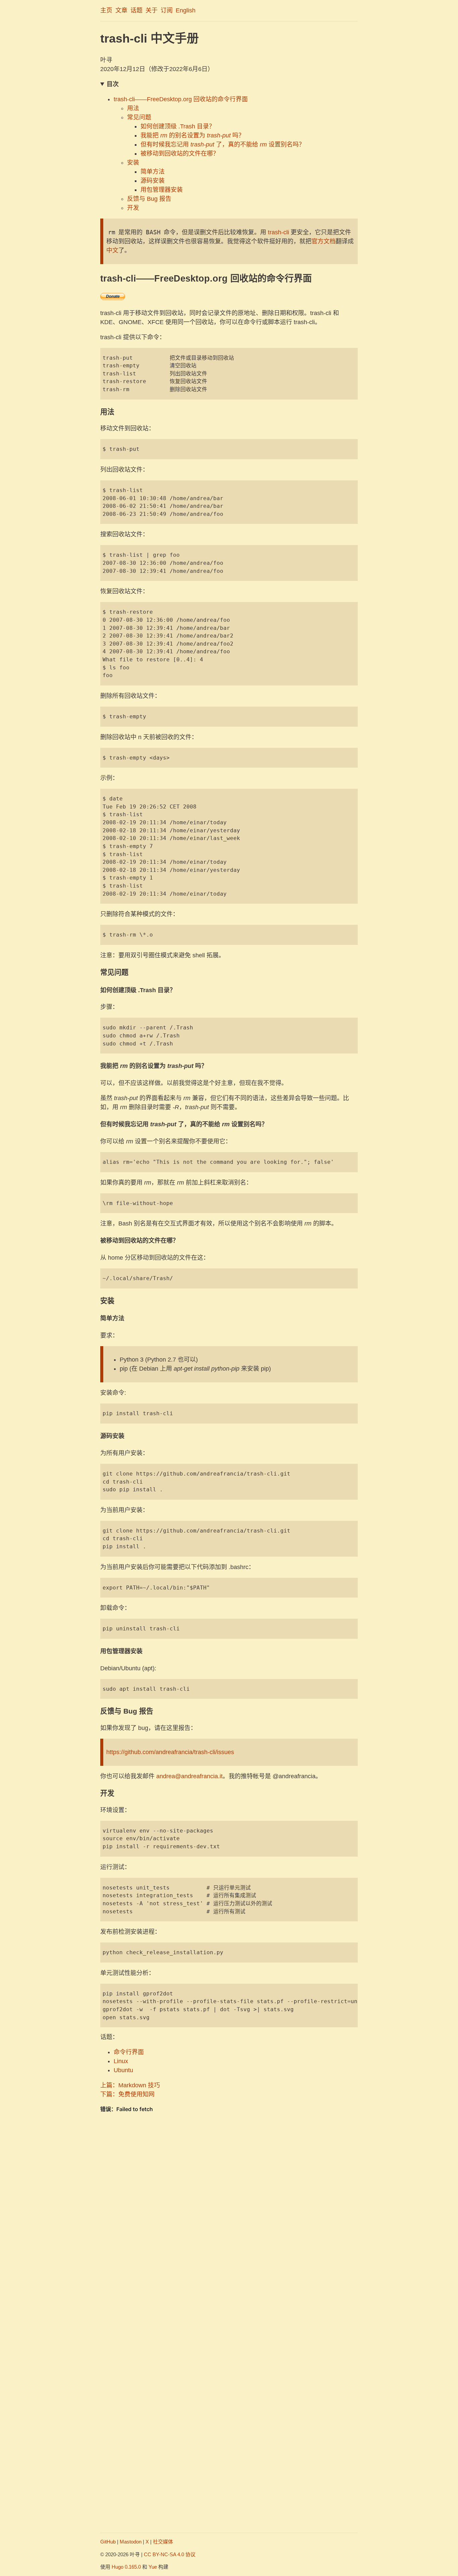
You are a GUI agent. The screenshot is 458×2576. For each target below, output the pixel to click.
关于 (152, 10)
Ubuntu (123, 2070)
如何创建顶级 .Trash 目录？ (178, 126)
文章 (121, 10)
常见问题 (139, 117)
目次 (113, 84)
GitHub (108, 2542)
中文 (112, 250)
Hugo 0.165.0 (126, 2567)
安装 (133, 163)
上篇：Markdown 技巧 (130, 2085)
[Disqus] (229, 2263)
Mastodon (131, 2542)
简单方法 (153, 172)
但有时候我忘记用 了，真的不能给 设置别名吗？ (223, 144)
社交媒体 (163, 2542)
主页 (106, 10)
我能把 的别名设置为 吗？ (192, 135)
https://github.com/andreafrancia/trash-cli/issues (170, 1752)
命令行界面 (129, 2052)
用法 (133, 108)
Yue (153, 2567)
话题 (136, 10)
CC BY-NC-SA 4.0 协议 (170, 2554)
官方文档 (324, 241)
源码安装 (153, 181)
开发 (133, 208)
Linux (121, 2061)
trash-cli (278, 232)
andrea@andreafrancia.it (189, 1776)
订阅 (167, 10)
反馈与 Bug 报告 (149, 199)
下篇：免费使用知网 (127, 2094)
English (186, 10)
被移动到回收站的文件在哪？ (180, 154)
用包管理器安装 (162, 190)
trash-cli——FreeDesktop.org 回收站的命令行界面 (181, 99)
